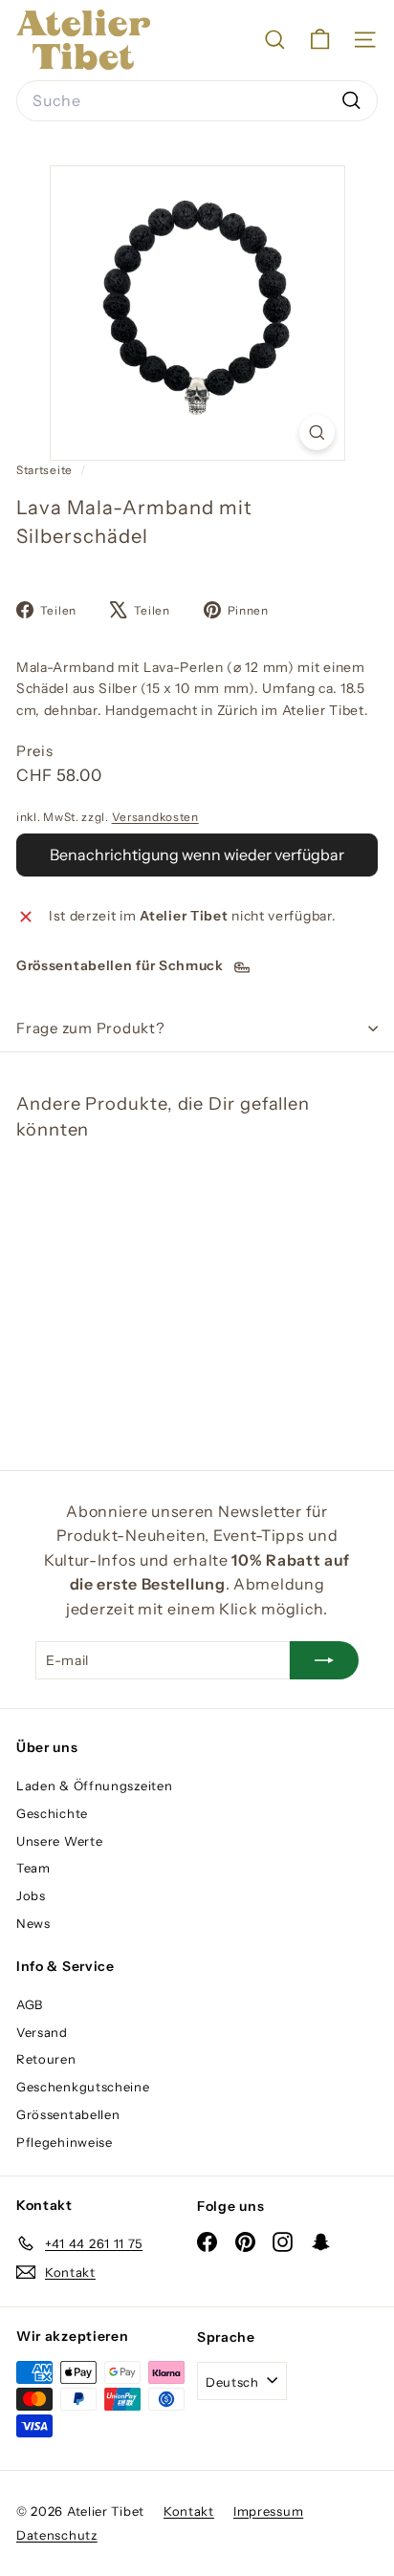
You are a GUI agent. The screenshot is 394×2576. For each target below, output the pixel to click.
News (33, 1923)
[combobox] (197, 101)
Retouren (46, 2059)
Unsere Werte (59, 1841)
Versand (42, 2032)
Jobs (31, 1895)
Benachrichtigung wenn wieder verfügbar (197, 855)
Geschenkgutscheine (83, 2087)
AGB (30, 2004)
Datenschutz (57, 2535)
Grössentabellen (68, 2114)
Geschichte (52, 1813)
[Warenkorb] (320, 40)
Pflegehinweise (65, 2142)
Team (33, 1868)
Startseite (46, 470)
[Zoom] (317, 433)
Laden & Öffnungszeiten (94, 1786)
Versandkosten (155, 817)
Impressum (268, 2511)
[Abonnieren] (324, 1660)
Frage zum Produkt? (91, 1028)
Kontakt (189, 2511)
